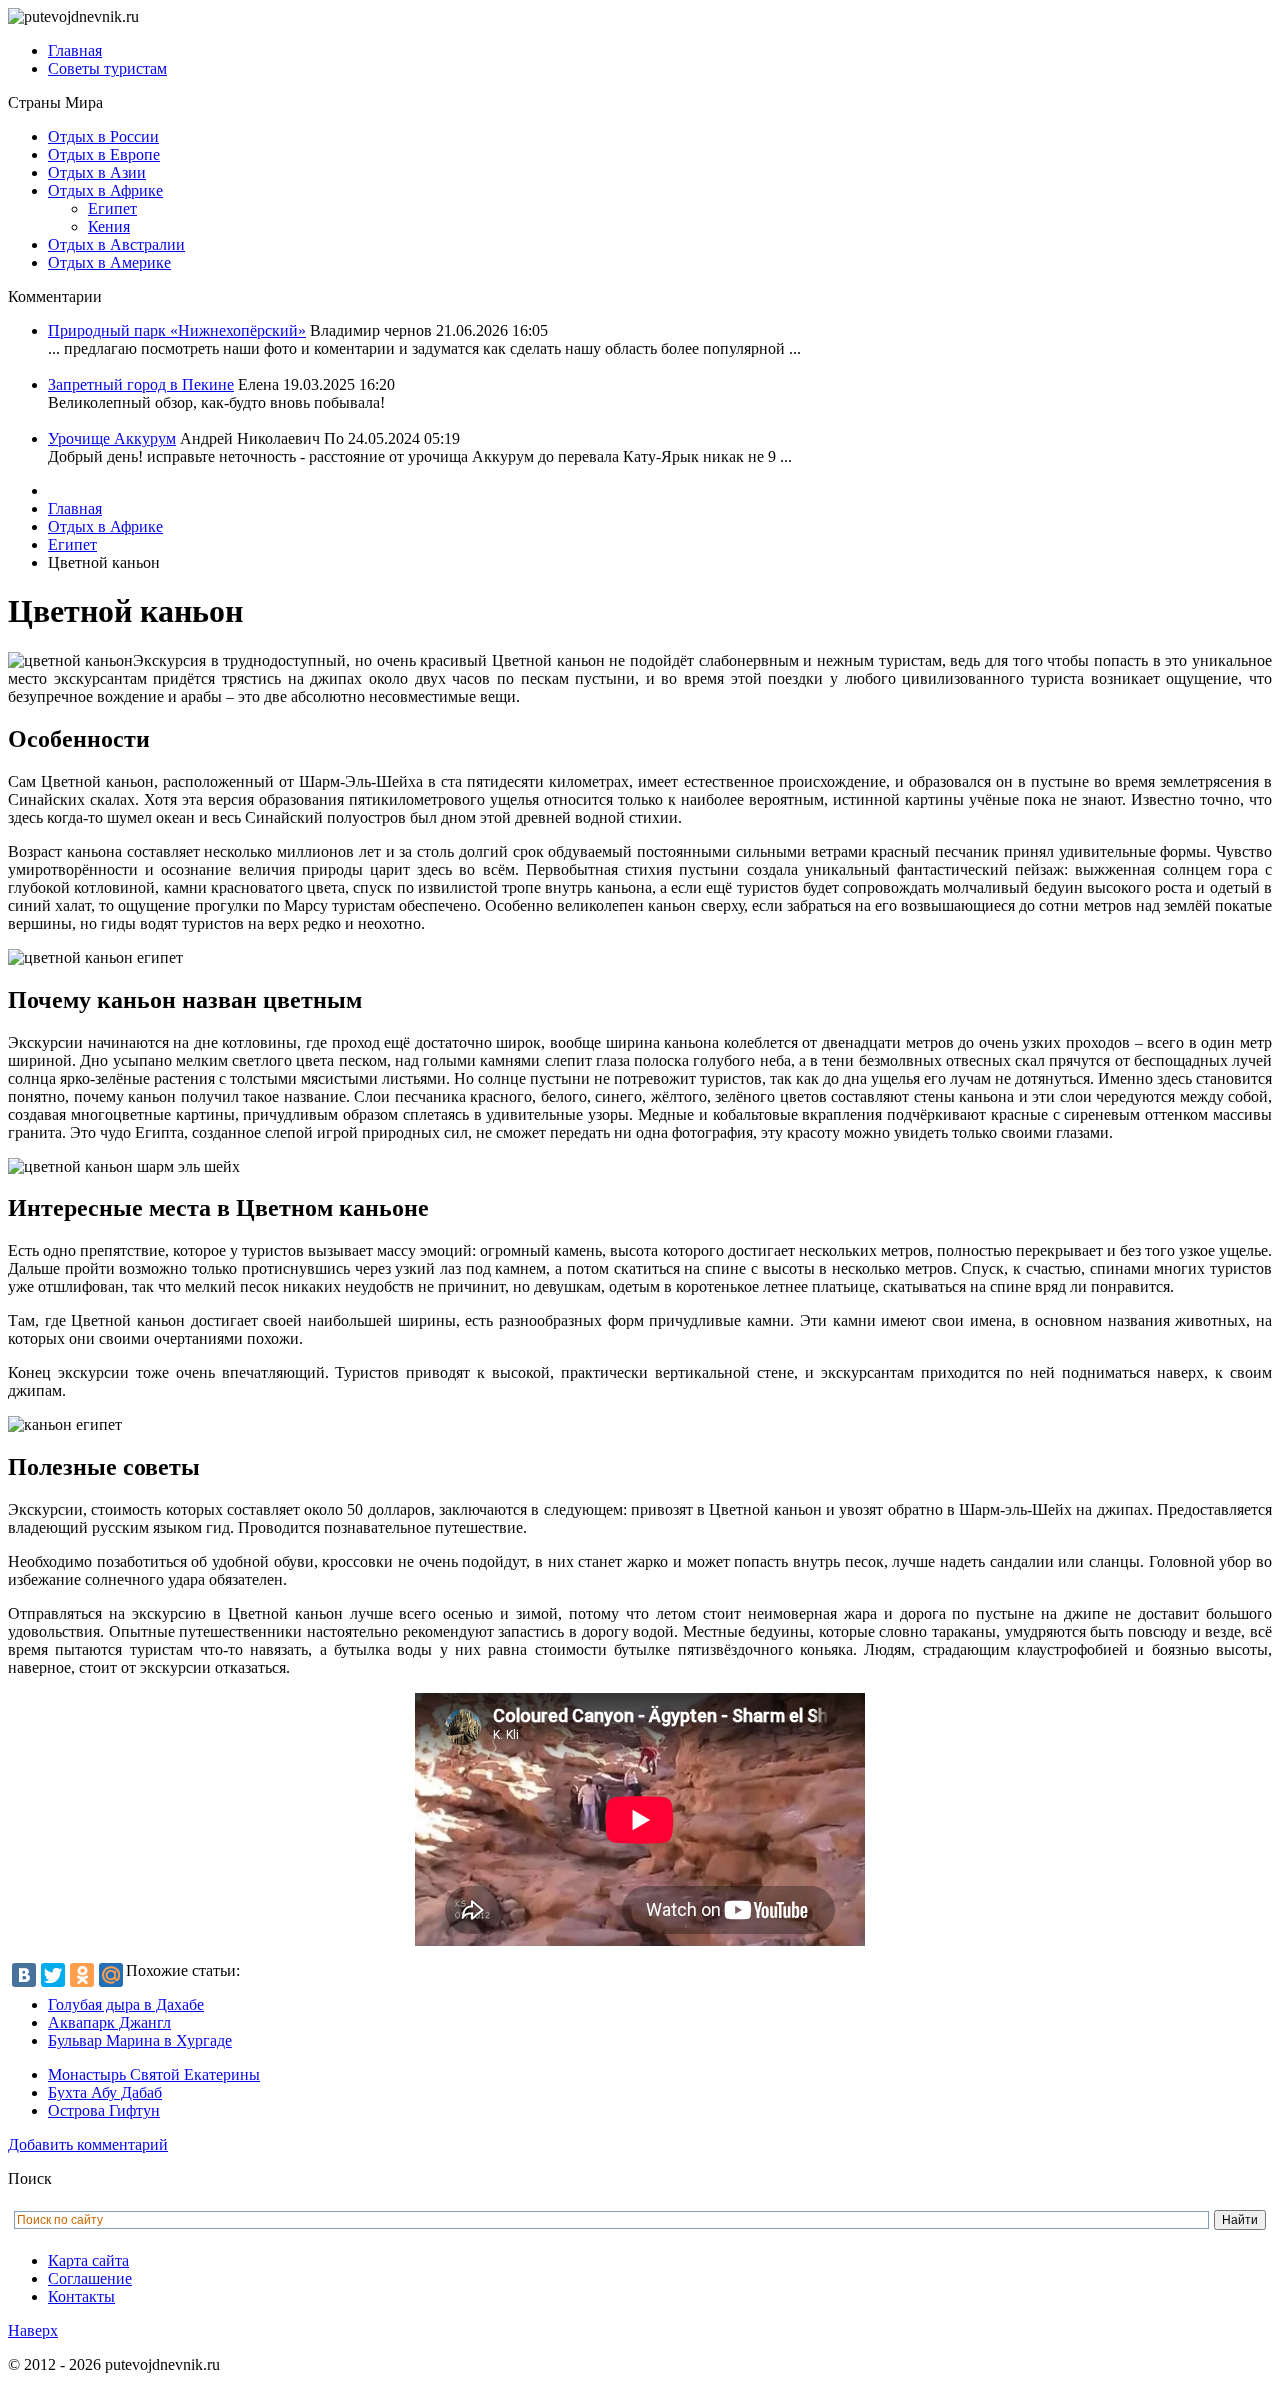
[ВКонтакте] (24, 1975)
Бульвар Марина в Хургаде (140, 2040)
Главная (75, 50)
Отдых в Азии (97, 172)
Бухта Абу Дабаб (105, 2092)
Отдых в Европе (104, 154)
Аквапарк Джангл (109, 2022)
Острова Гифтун (104, 2110)
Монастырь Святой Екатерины (154, 2074)
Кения (109, 226)
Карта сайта (88, 2260)
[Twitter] (53, 1975)
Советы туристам (107, 68)
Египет (112, 208)
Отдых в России (103, 136)
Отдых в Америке (109, 262)
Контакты (81, 2296)
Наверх (33, 2330)
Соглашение (90, 2278)
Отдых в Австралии (116, 244)
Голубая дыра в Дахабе (126, 2004)
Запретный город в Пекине (141, 384)
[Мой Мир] (111, 1975)
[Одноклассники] (82, 1975)
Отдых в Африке (105, 190)
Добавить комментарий (88, 2144)
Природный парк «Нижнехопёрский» (177, 330)
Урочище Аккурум (112, 438)
